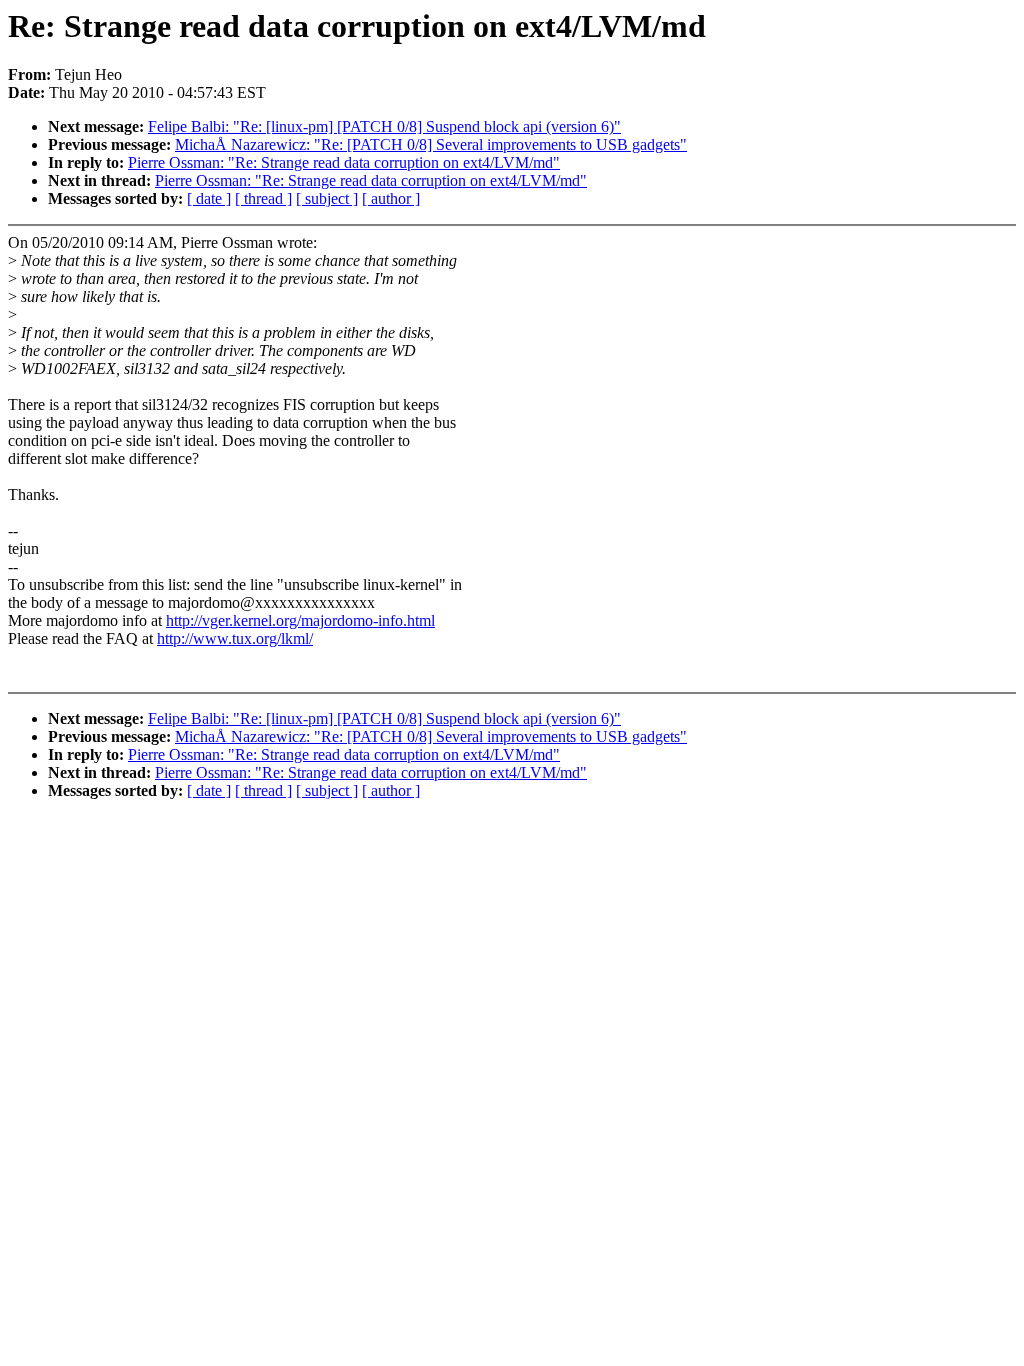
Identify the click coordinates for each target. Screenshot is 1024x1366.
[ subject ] (327, 198)
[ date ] (209, 198)
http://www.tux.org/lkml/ (235, 638)
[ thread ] (263, 198)
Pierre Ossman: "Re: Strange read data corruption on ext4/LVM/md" (344, 162)
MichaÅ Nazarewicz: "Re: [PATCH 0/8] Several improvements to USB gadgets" (431, 144)
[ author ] (391, 198)
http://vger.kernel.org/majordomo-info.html (300, 620)
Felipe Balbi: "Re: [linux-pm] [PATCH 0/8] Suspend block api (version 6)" (384, 126)
